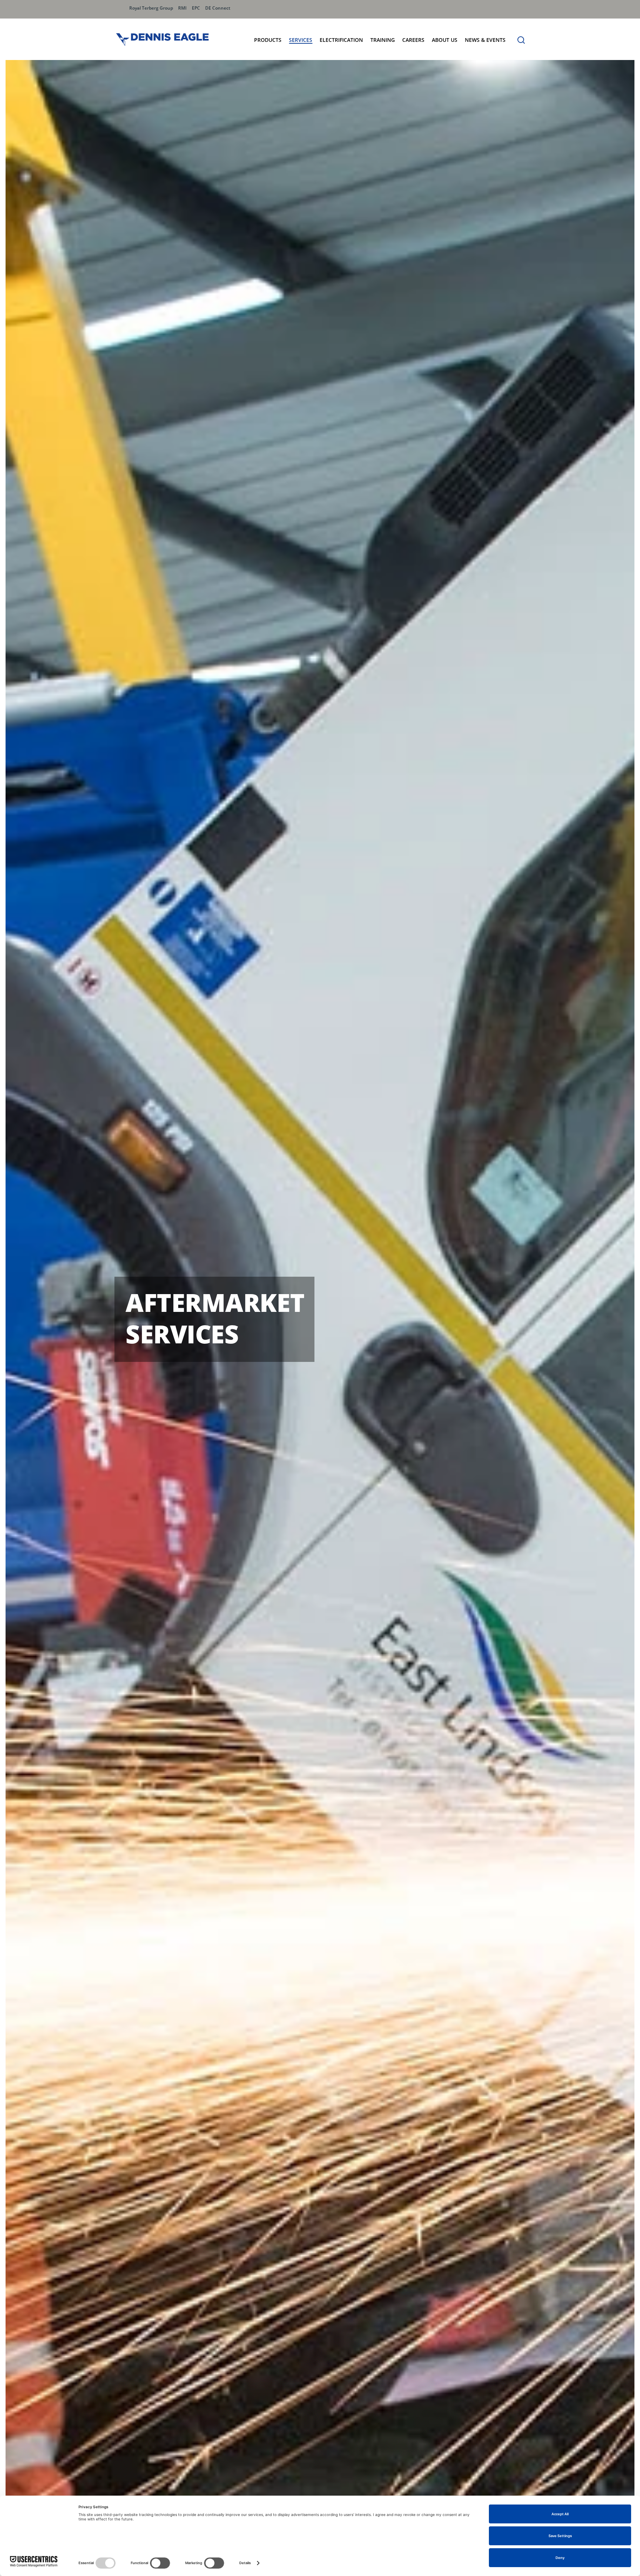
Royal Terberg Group (151, 8)
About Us (445, 40)
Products (268, 40)
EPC (196, 8)
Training (383, 40)
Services (301, 40)
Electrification (341, 40)
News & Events (485, 40)
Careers (413, 40)
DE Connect (218, 8)
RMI (182, 8)
